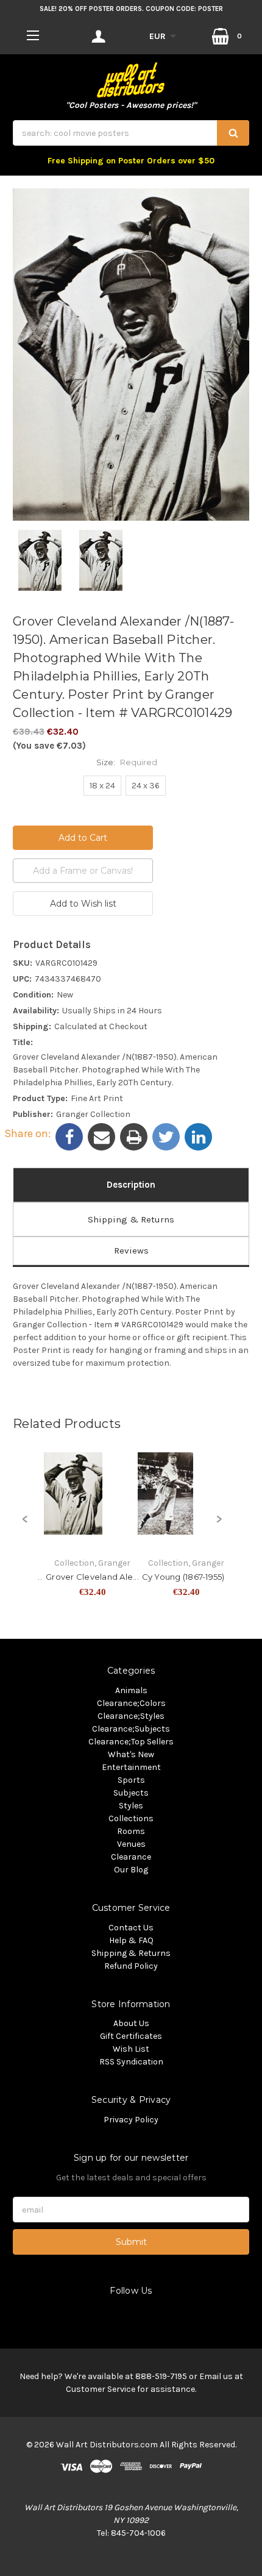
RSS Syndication (131, 2062)
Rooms (131, 1831)
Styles (131, 1806)
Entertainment (131, 1767)
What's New (131, 1754)
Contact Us (131, 1928)
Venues (131, 1844)
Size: (127, 762)
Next (219, 1526)
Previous (25, 1526)
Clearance (131, 1857)
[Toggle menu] (33, 35)
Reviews (131, 1251)
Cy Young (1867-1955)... (186, 1577)
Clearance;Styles (131, 1716)
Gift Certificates (131, 2036)
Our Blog (131, 1870)
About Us (131, 2023)
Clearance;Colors (131, 1703)
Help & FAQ (131, 1940)
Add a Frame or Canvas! (83, 871)
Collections (131, 1818)
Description (131, 1185)
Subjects (131, 1793)
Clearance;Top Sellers (131, 1742)
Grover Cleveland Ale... (92, 1577)
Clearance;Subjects (131, 1729)
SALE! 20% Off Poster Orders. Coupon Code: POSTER (131, 9)
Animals (131, 1690)
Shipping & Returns (131, 1219)
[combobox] (131, 133)
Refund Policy (131, 1966)
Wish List (131, 2049)
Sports (131, 1780)
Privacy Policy (131, 2120)
